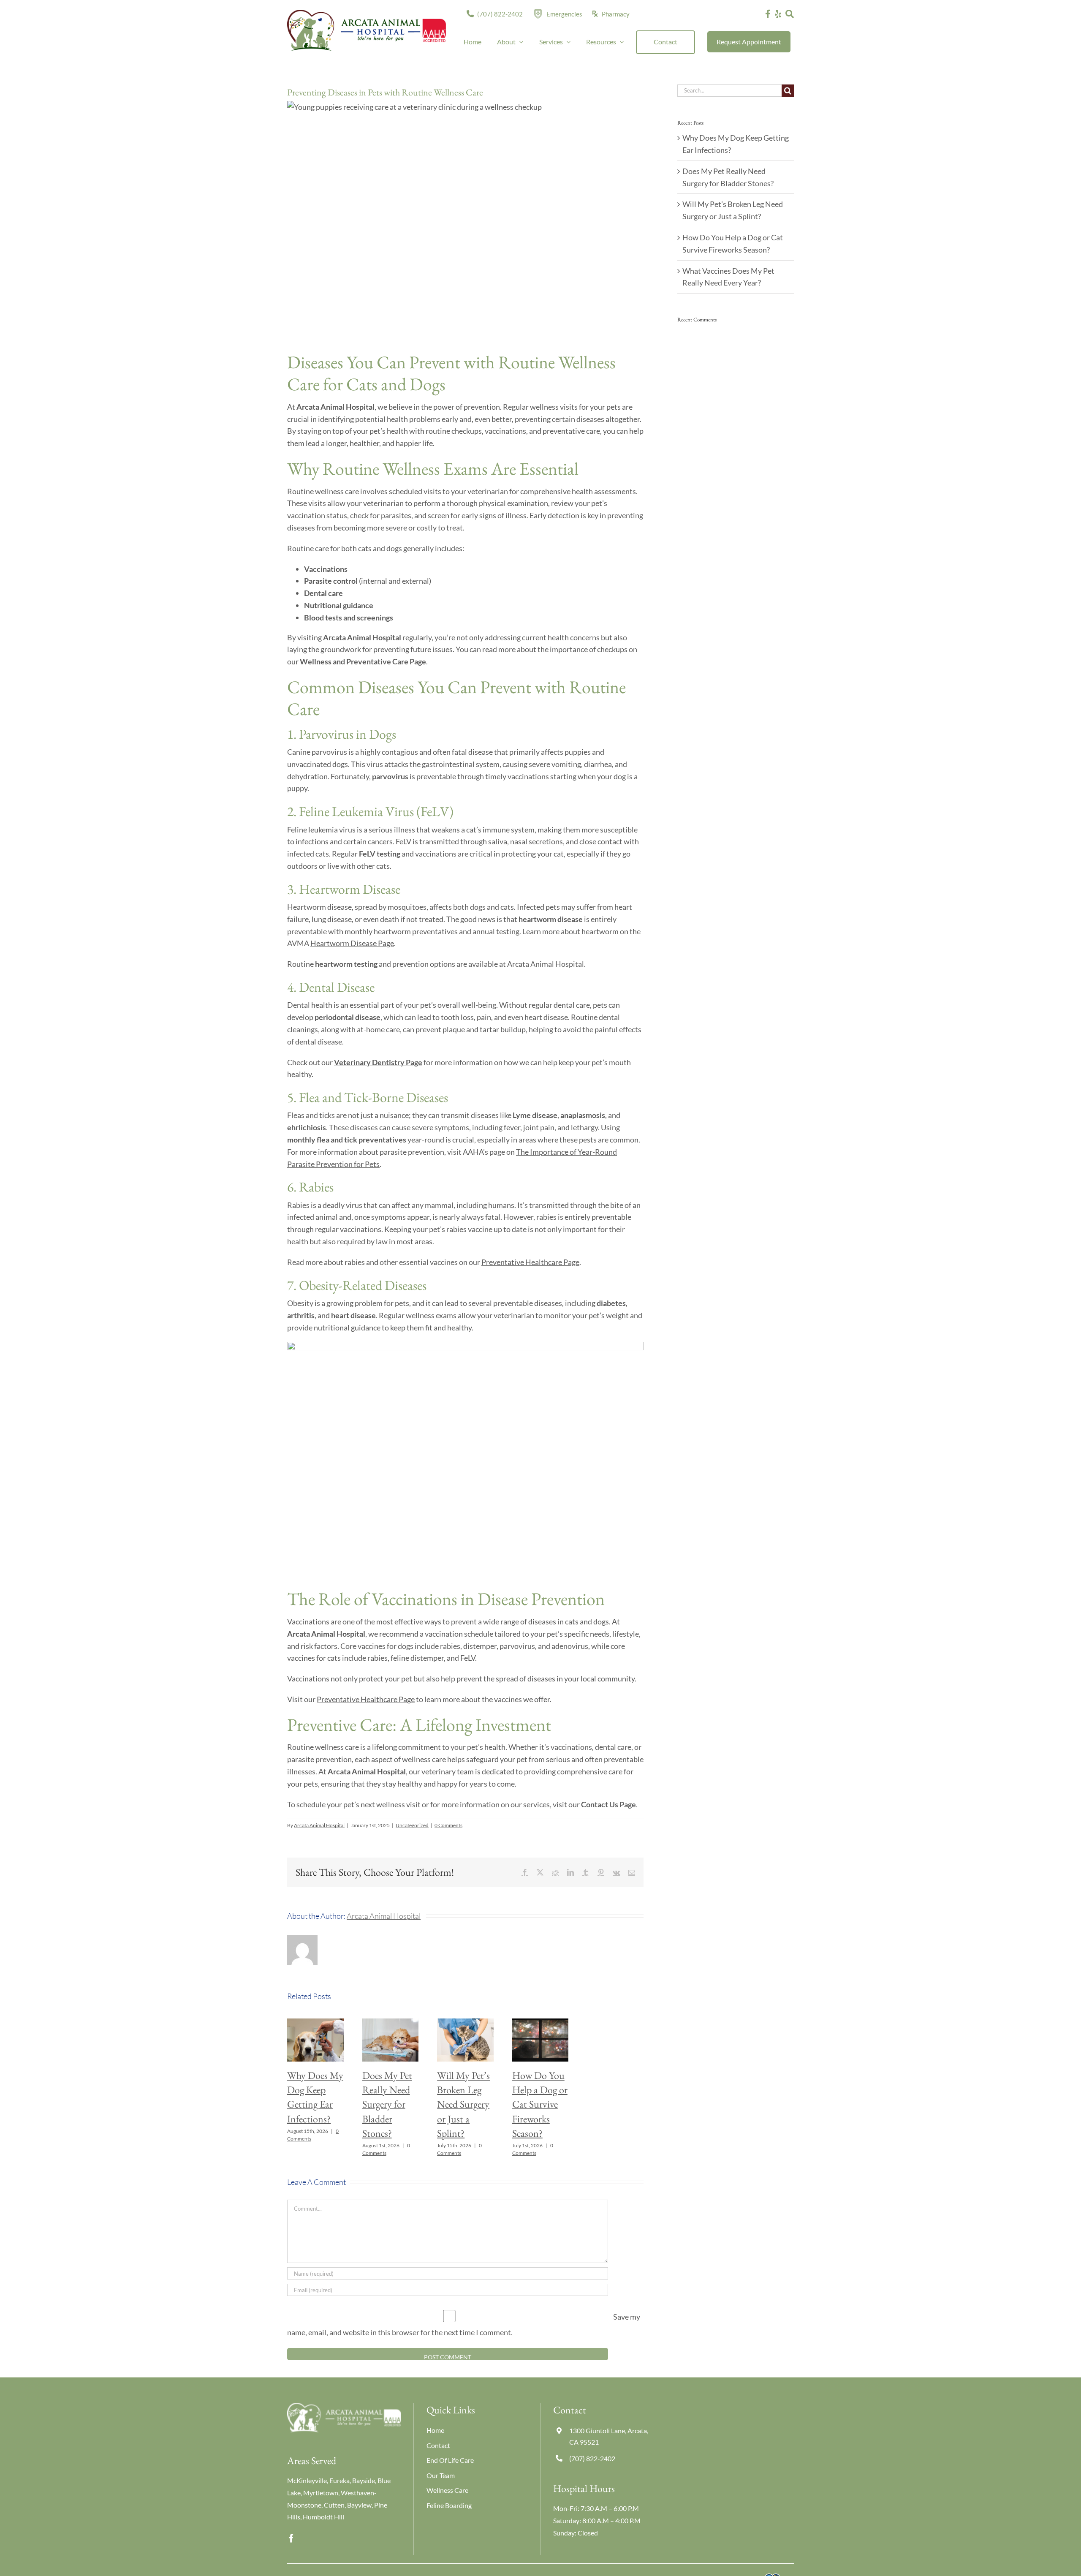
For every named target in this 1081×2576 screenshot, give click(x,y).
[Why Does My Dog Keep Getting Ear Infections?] (315, 2023)
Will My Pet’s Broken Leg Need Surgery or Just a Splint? (463, 2104)
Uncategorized (412, 1825)
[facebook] (291, 2538)
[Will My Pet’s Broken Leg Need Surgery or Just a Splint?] (465, 2023)
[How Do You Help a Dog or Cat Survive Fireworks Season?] (540, 2023)
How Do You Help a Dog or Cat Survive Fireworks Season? (540, 2104)
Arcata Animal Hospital (319, 1825)
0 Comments (448, 1825)
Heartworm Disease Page (352, 943)
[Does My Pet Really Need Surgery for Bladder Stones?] (391, 2023)
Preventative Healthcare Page (530, 1262)
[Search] (790, 14)
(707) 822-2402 (592, 2458)
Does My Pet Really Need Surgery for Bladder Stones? (387, 2104)
